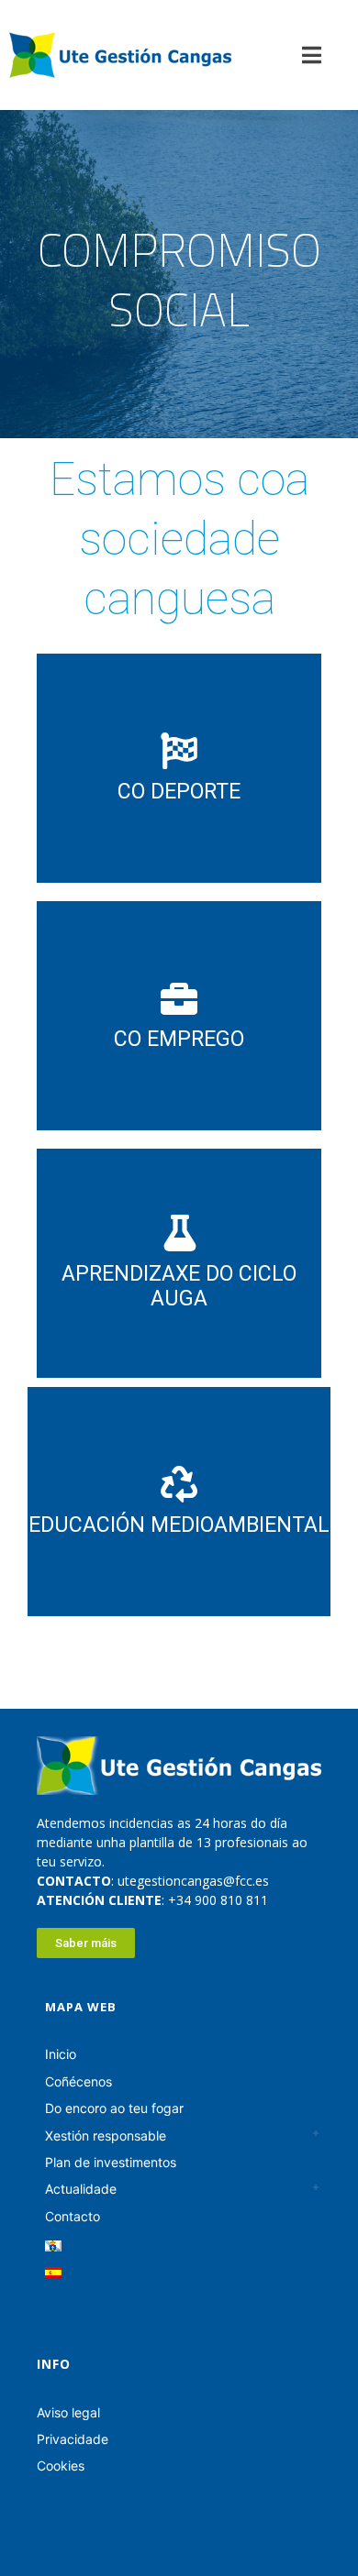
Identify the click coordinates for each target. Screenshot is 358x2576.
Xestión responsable (106, 2136)
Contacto (73, 2216)
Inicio (61, 2054)
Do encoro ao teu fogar (114, 2108)
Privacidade (73, 2439)
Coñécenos (78, 2081)
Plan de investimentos (111, 2162)
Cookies (61, 2466)
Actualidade (81, 2189)
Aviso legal (68, 2412)
